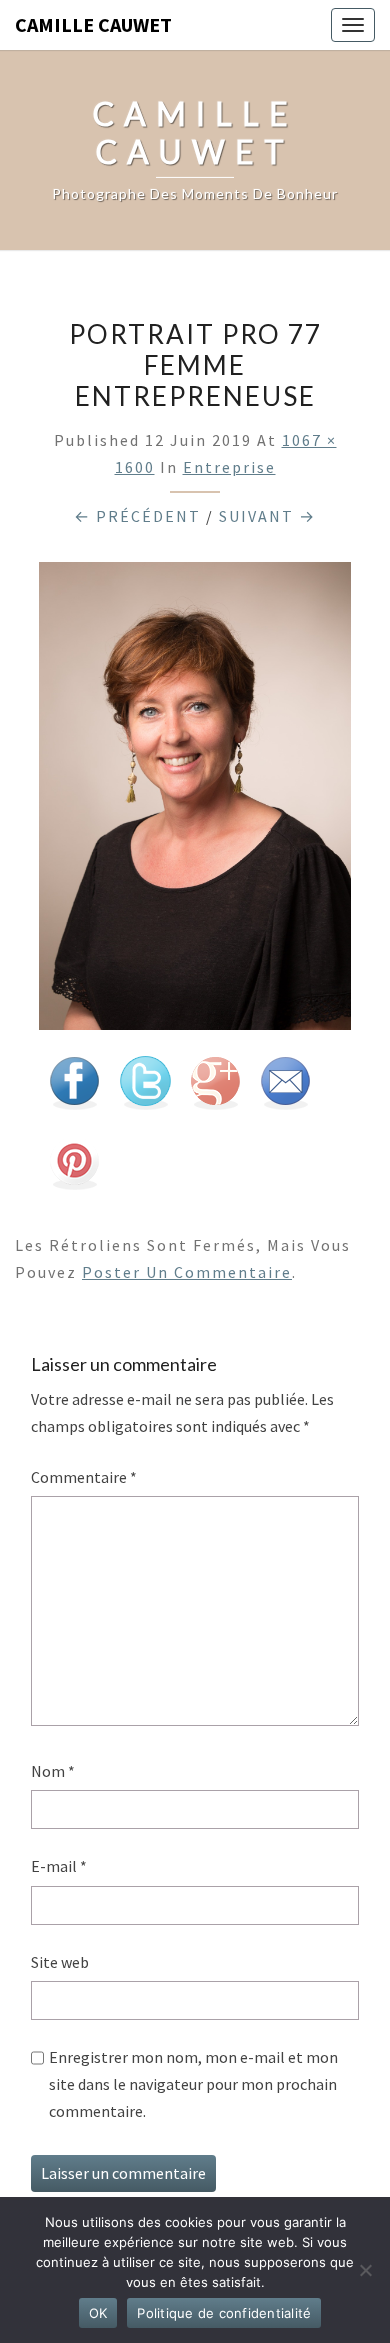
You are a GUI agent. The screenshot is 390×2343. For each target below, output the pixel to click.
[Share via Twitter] (145, 1089)
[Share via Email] (285, 1089)
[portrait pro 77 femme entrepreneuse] (195, 802)
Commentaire (84, 1477)
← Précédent (137, 516)
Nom (53, 1771)
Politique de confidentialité (224, 2313)
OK (98, 2313)
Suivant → (267, 516)
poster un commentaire (187, 1272)
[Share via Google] (215, 1089)
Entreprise (229, 467)
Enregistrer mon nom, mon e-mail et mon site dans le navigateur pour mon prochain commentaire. (193, 2084)
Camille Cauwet (93, 24)
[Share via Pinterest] (74, 1169)
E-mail (59, 1866)
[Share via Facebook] (74, 1089)
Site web (60, 1962)
